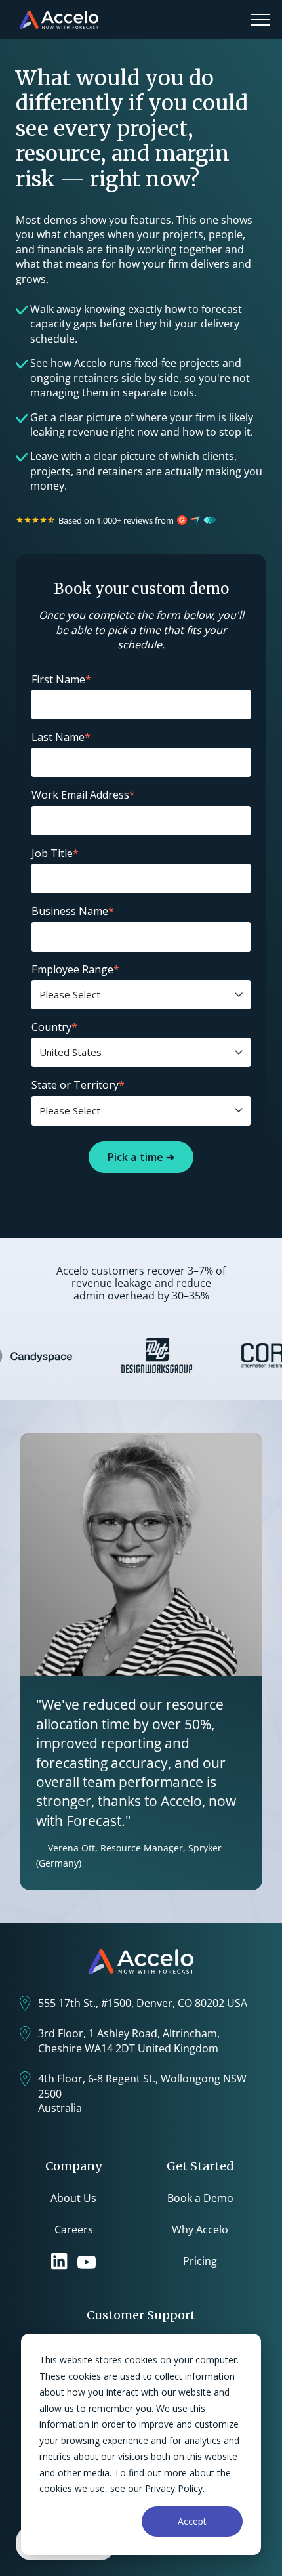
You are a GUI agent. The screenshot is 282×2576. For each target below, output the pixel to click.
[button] (260, 20)
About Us (73, 2198)
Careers (74, 2229)
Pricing (200, 2261)
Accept (192, 2521)
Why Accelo (200, 2229)
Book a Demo (200, 2198)
